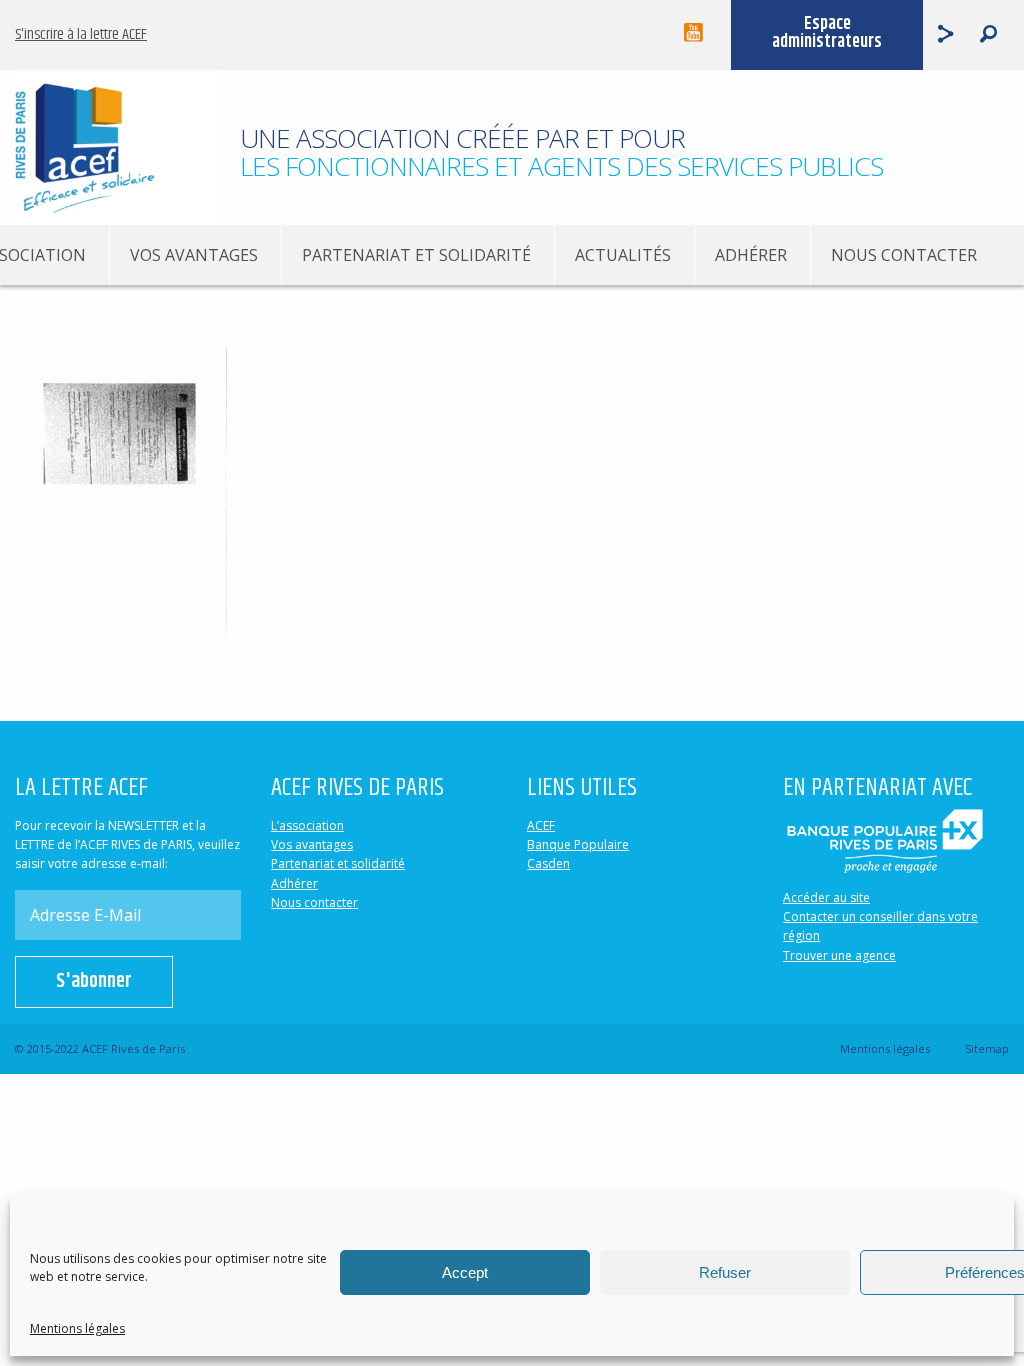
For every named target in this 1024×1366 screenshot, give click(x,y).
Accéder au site (826, 897)
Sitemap (987, 1048)
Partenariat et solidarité (416, 255)
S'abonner (94, 981)
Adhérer (751, 255)
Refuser (725, 1272)
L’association (307, 825)
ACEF (541, 825)
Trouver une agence (839, 955)
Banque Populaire (578, 844)
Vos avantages (194, 255)
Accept (465, 1272)
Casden (548, 863)
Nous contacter (904, 255)
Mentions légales (77, 1328)
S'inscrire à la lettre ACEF (81, 34)
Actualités (623, 255)
